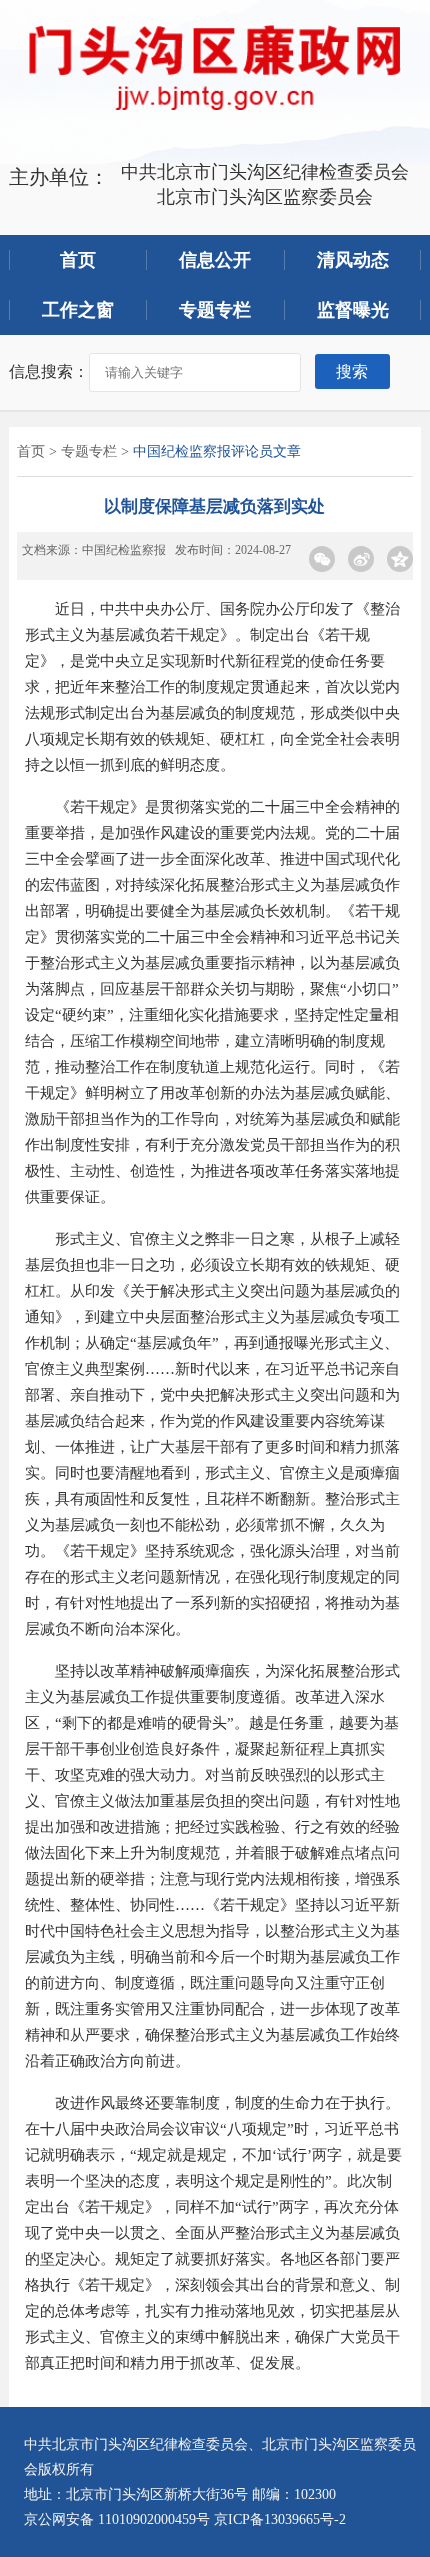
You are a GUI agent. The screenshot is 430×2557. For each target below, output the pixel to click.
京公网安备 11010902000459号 (117, 2519)
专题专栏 (215, 310)
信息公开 (215, 260)
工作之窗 (78, 310)
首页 (78, 260)
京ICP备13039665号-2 (280, 2519)
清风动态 (353, 260)
